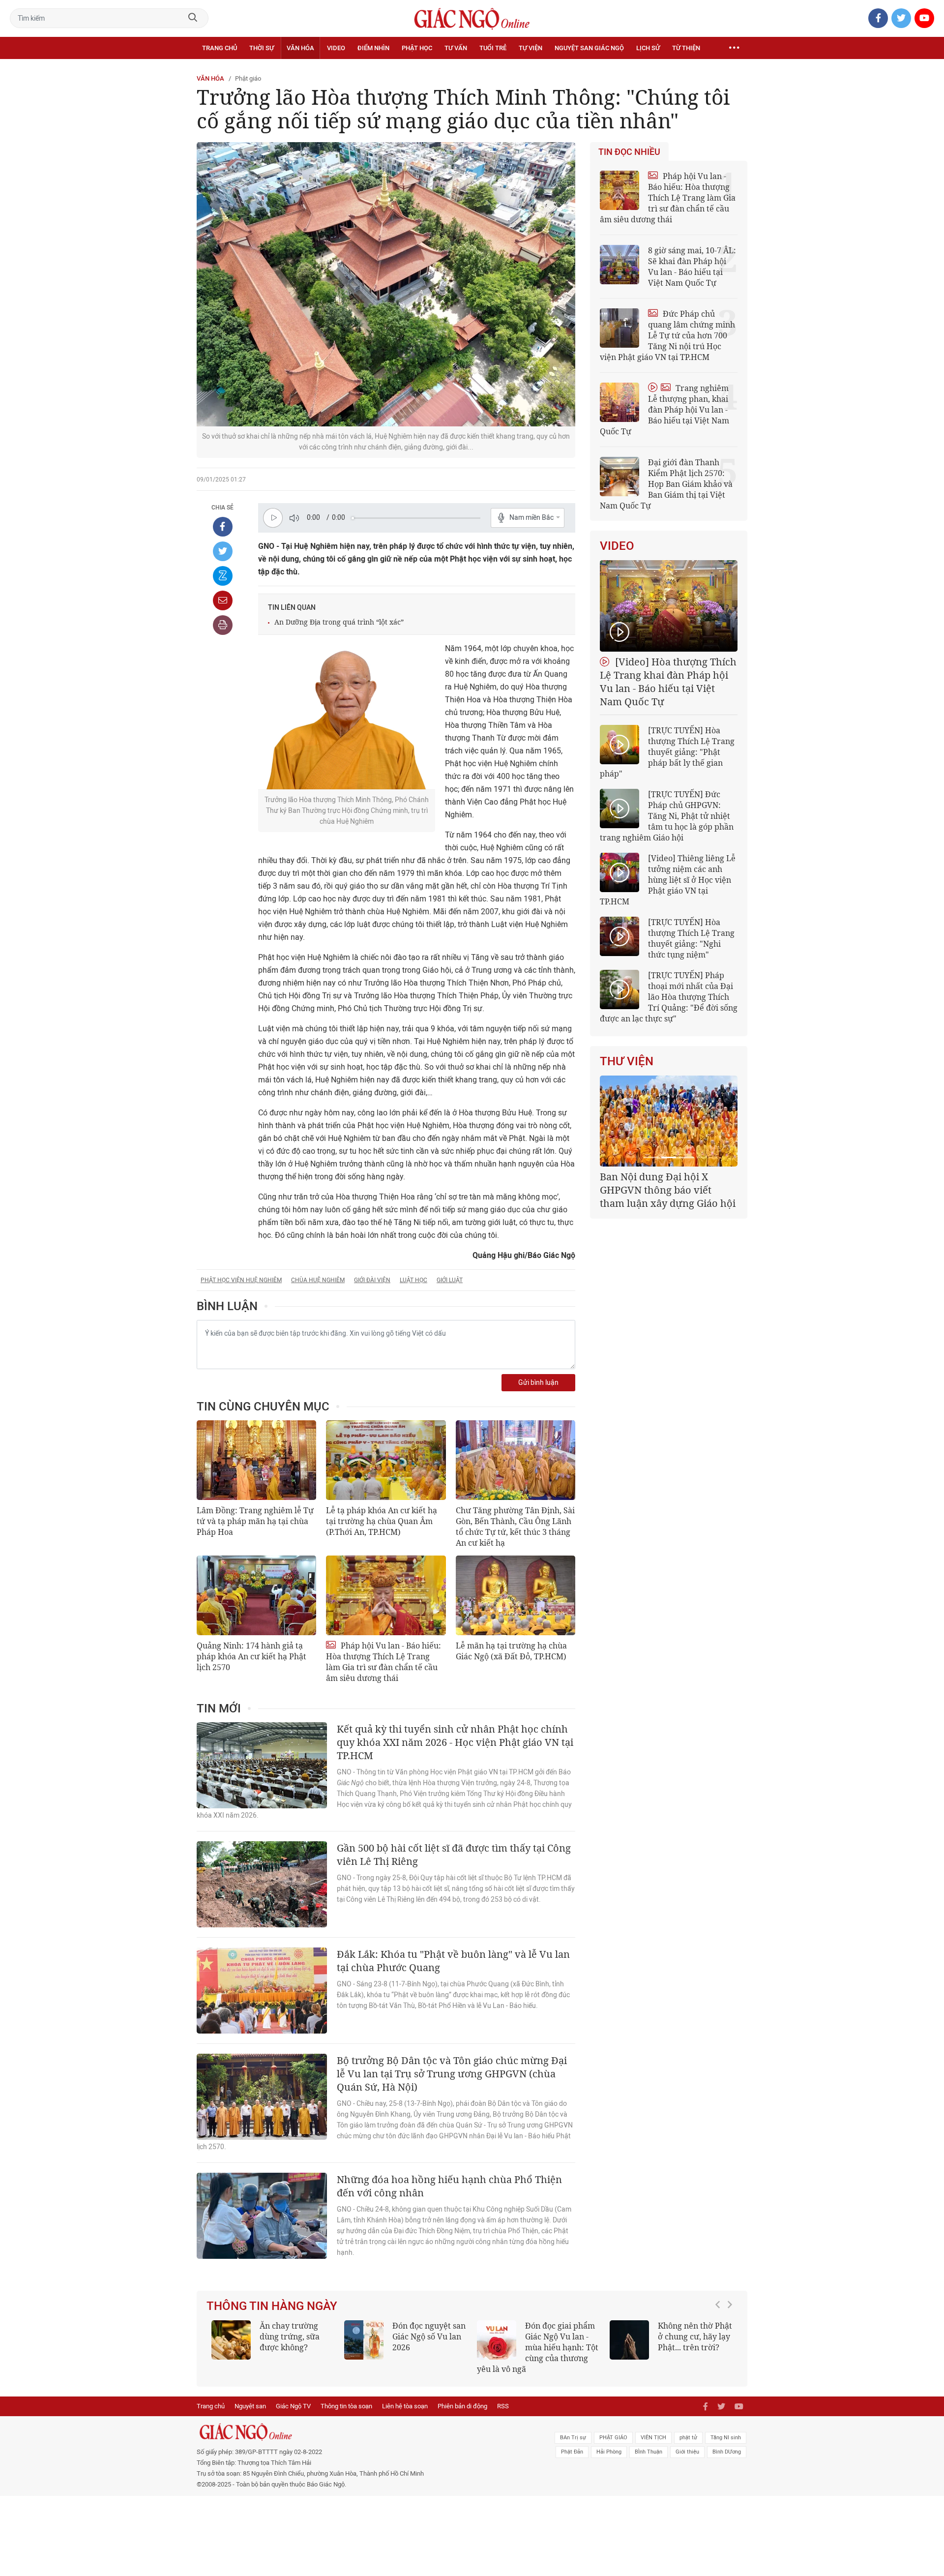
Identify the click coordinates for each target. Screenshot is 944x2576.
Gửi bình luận (538, 1383)
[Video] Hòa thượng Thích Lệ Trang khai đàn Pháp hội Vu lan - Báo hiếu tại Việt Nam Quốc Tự (668, 682)
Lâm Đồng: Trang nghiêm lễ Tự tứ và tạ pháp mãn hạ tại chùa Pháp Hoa (255, 1521)
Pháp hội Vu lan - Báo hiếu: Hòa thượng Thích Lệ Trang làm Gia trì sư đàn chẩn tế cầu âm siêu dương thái (383, 1662)
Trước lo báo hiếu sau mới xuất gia (483, 2331)
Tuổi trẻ (493, 48)
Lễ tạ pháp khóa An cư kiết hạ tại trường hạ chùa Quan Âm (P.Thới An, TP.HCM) (382, 1521)
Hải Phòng (609, 2452)
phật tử (688, 2438)
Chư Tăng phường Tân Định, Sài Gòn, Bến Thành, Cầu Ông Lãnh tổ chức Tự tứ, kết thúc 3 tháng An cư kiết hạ (515, 1527)
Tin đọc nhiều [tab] (629, 152)
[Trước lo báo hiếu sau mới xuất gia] (421, 2340)
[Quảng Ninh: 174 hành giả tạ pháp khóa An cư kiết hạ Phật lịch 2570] (256, 1595)
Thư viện (627, 1061)
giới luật (450, 1280)
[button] (720, 2342)
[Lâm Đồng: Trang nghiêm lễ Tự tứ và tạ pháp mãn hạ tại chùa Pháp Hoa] (256, 1460)
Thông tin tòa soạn (346, 2406)
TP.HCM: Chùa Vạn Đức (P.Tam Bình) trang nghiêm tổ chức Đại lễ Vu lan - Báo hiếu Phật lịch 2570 (595, 2347)
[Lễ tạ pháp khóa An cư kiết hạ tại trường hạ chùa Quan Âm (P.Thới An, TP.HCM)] (386, 1460)
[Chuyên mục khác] (734, 48)
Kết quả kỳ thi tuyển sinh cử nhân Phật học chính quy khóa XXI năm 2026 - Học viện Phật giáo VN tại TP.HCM (455, 1742)
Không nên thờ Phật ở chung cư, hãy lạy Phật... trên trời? (354, 2336)
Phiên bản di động (462, 2406)
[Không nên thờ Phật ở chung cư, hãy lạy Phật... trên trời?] (289, 2340)
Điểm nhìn (373, 48)
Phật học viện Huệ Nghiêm (241, 1280)
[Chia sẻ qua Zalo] (223, 576)
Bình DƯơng (727, 2452)
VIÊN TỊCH (653, 2438)
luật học (413, 1280)
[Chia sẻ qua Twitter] (223, 551)
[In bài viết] (223, 625)
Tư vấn (456, 48)
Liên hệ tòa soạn (405, 2406)
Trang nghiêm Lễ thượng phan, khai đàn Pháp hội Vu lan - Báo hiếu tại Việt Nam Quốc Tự (664, 410)
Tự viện (531, 48)
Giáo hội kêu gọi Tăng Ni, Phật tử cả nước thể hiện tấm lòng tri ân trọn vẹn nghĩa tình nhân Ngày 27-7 (667, 1197)
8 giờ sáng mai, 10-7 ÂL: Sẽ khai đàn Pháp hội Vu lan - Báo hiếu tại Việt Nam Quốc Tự (692, 267)
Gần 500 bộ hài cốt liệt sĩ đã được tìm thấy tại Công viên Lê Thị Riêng (454, 1855)
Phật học (417, 48)
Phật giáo (248, 78)
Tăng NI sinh (726, 2438)
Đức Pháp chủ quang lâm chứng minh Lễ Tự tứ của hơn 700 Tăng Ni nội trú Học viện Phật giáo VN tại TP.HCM (667, 335)
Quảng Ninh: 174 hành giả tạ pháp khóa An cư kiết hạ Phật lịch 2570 (251, 1656)
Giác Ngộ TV (293, 2406)
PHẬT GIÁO (613, 2438)
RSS (503, 2406)
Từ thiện (686, 48)
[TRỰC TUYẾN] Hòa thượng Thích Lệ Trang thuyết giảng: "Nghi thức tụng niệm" (691, 938)
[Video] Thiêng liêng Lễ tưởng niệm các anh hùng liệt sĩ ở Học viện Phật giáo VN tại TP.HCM (668, 880)
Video (336, 48)
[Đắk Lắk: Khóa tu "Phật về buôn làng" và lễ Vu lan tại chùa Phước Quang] (262, 1991)
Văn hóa (300, 48)
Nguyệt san (250, 2406)
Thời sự (262, 48)
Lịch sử (648, 48)
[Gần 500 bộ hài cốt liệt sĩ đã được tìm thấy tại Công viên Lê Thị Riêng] (262, 1884)
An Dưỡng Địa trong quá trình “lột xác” (339, 622)
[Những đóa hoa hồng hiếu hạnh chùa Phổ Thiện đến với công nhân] (262, 2216)
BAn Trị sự (573, 2438)
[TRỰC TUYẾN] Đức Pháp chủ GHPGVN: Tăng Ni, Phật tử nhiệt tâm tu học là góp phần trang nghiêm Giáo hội (667, 816)
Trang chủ (220, 48)
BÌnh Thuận (649, 2452)
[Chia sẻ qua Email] (223, 600)
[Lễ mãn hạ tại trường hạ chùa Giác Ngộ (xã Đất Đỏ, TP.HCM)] (516, 1595)
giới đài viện (372, 1280)
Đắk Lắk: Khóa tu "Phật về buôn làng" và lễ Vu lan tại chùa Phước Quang (453, 1961)
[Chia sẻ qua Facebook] (223, 527)
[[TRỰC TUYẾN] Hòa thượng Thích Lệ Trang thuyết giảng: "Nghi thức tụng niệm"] (619, 936)
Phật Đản (572, 2452)
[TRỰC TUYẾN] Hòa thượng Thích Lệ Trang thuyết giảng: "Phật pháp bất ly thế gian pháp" (667, 752)
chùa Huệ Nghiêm (318, 1280)
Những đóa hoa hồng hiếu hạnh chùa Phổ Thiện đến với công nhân (449, 2186)
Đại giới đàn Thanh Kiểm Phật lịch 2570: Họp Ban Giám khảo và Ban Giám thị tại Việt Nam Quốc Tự (666, 484)
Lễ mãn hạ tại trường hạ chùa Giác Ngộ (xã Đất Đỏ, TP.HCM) (511, 1651)
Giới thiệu (687, 2452)
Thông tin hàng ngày (272, 2306)
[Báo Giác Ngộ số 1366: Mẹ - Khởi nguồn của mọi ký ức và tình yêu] (687, 2340)
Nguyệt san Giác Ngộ (589, 48)
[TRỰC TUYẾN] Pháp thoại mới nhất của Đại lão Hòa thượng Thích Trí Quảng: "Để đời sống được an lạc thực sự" (669, 997)
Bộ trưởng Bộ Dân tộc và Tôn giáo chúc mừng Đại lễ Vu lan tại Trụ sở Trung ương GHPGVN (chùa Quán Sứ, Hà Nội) (452, 2074)
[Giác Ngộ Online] (362, 2432)
